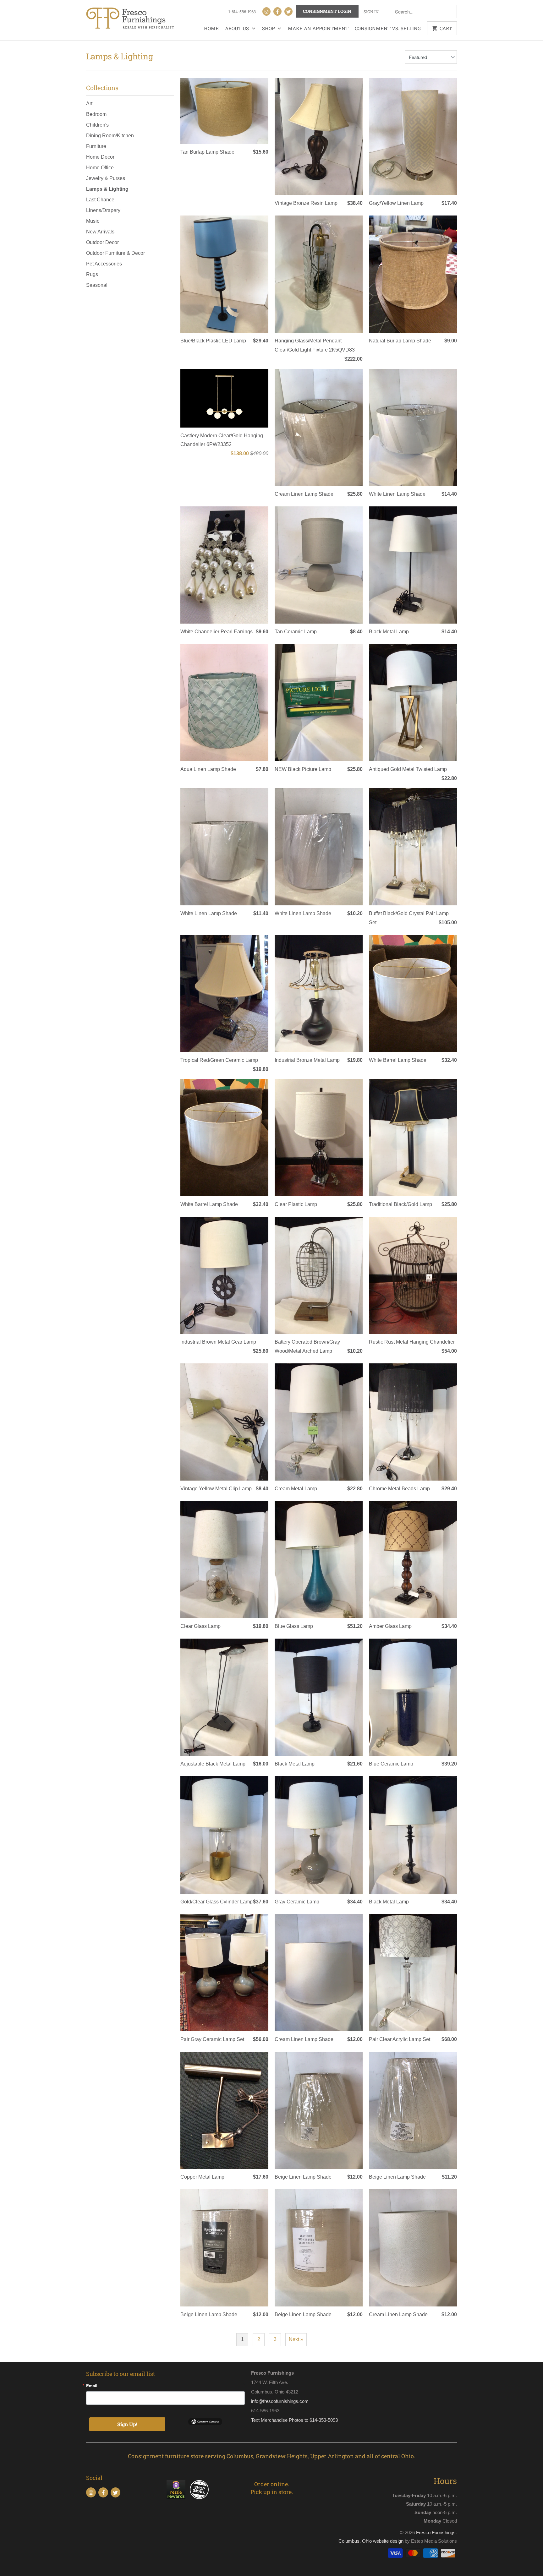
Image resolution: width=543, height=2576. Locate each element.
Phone (188, 1300)
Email (187, 1228)
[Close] (363, 1184)
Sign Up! (271, 1370)
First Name (192, 1264)
